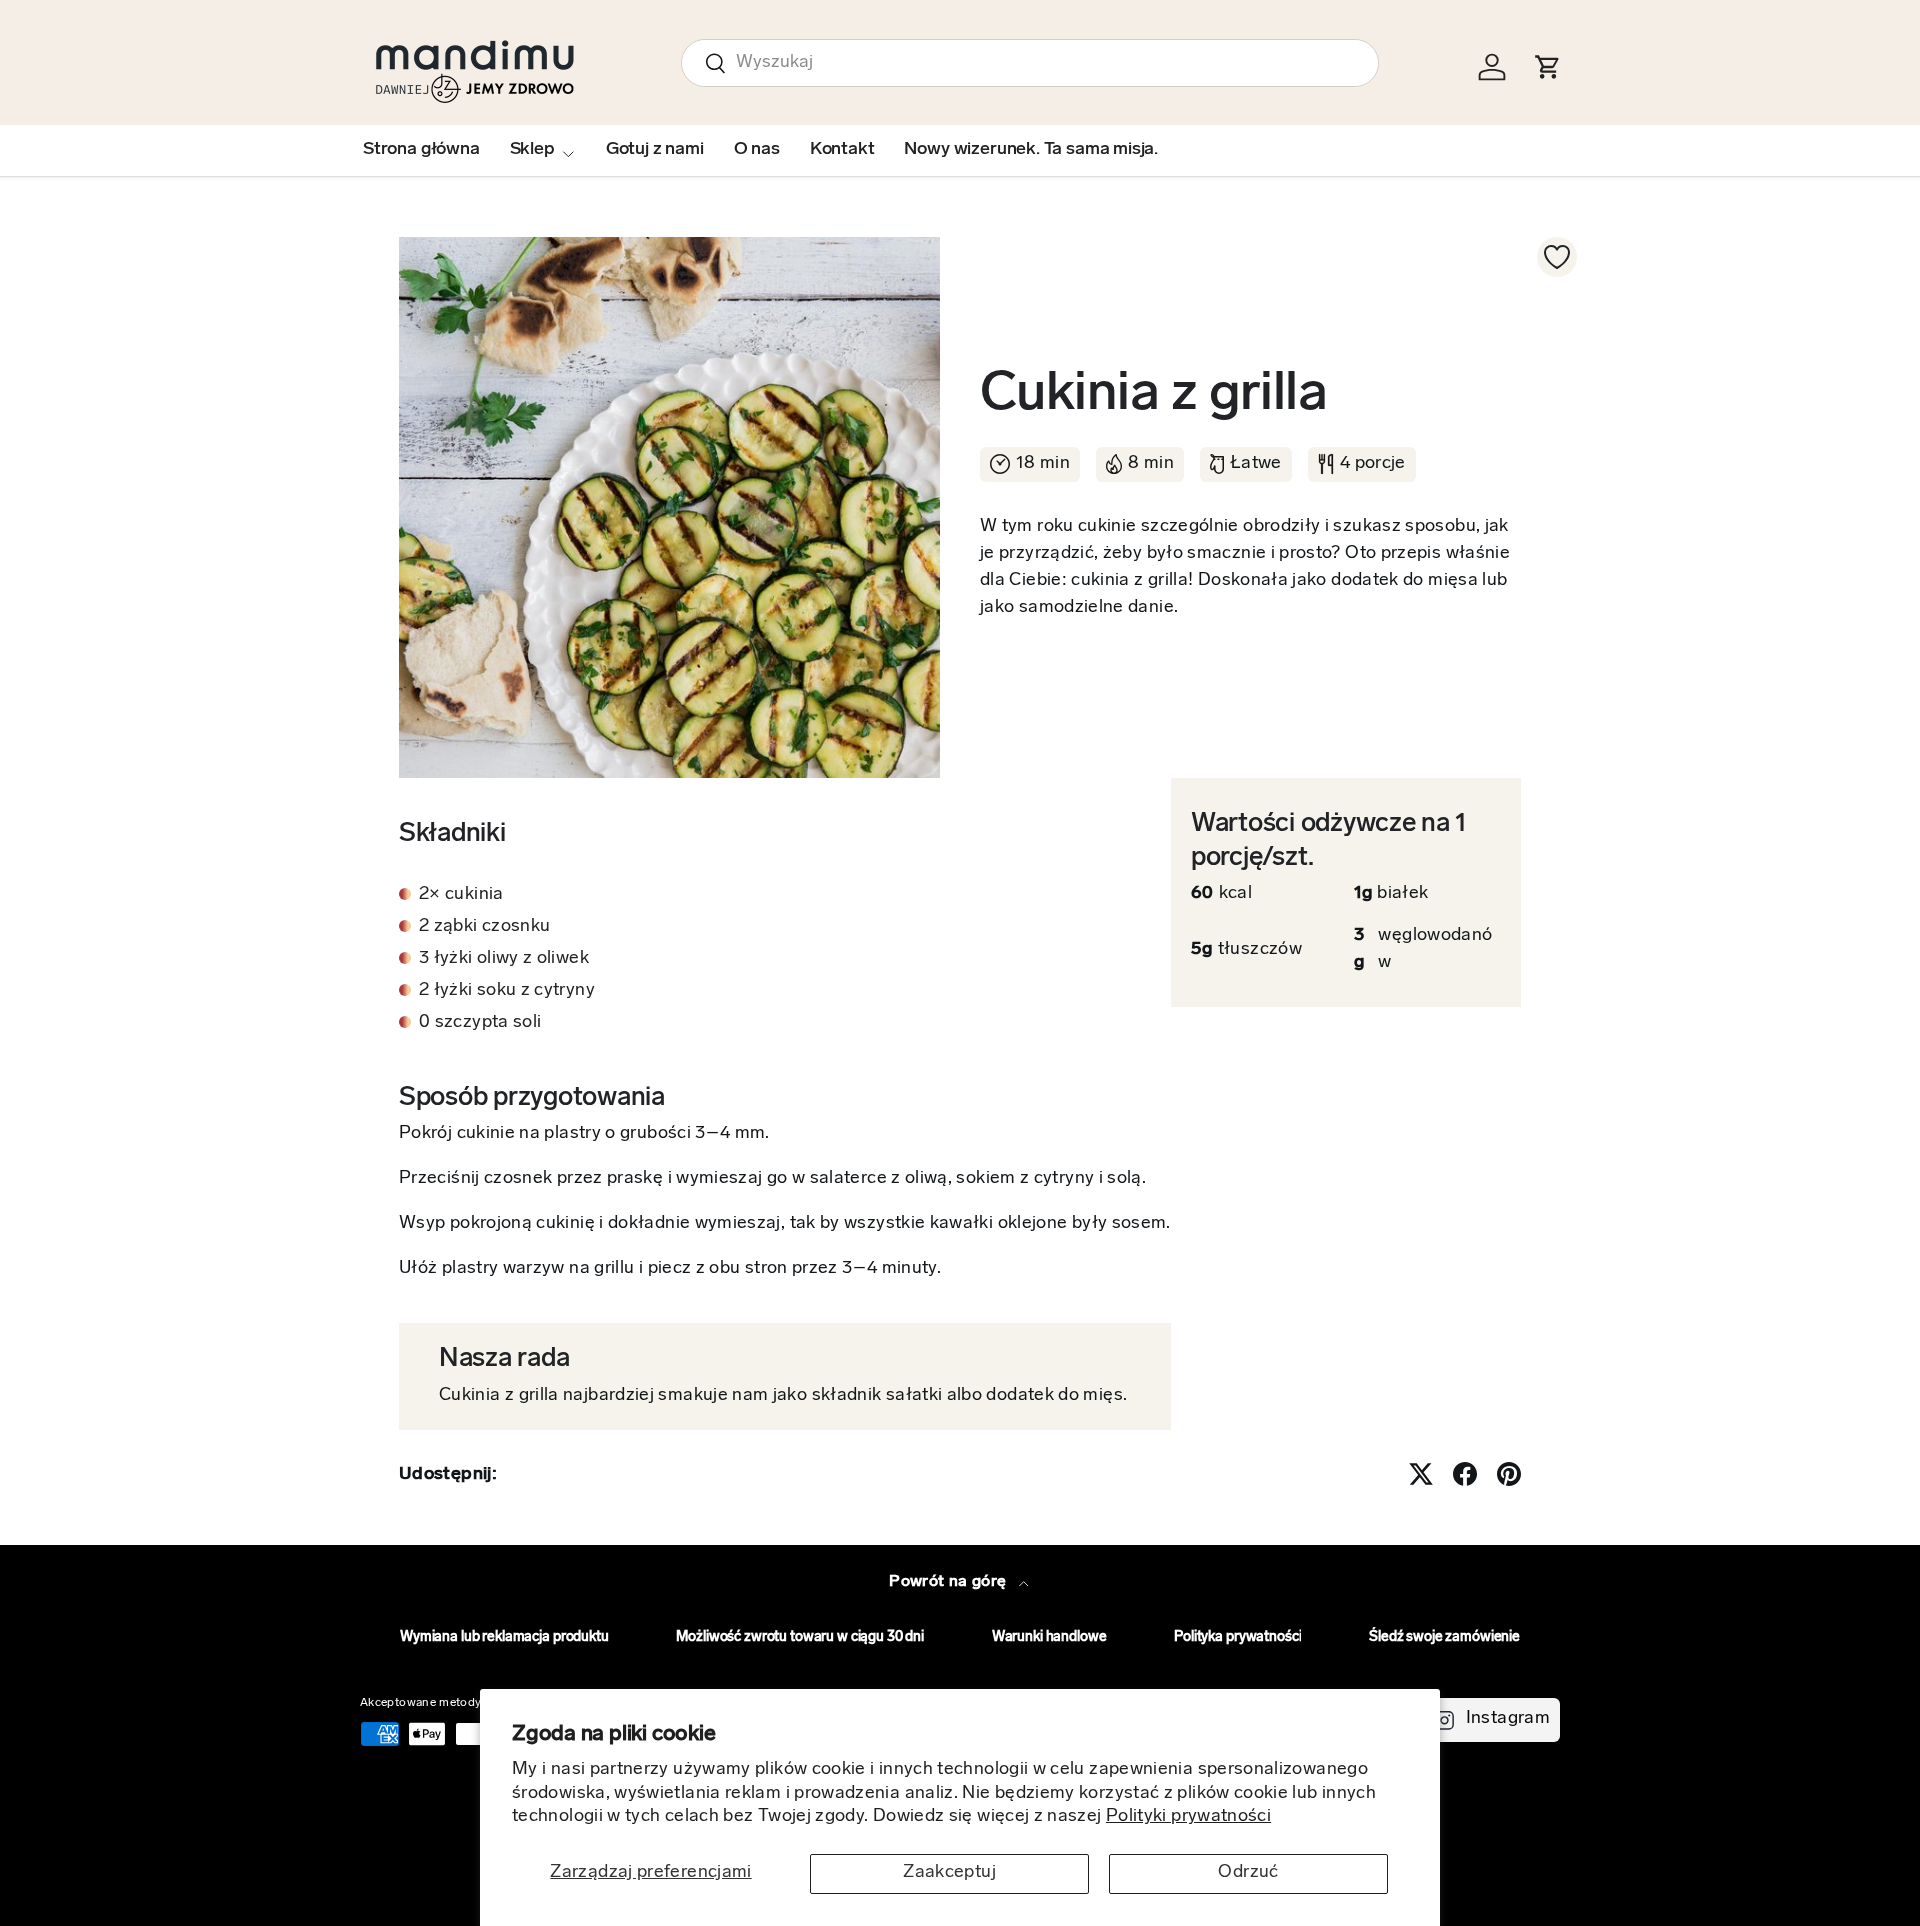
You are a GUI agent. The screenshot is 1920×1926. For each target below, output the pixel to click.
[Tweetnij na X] (1421, 1474)
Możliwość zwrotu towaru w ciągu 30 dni (800, 1637)
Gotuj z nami (655, 150)
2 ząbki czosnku (484, 927)
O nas (757, 150)
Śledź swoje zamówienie (1444, 1637)
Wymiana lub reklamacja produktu (504, 1637)
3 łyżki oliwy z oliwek (504, 959)
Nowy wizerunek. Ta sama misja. (1031, 150)
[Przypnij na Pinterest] (1509, 1474)
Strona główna (421, 150)
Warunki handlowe (1049, 1637)
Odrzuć (1248, 1873)
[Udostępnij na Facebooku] (1465, 1474)
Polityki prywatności (1188, 1817)
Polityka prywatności (1237, 1637)
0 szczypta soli (480, 1023)
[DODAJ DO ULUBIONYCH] (1557, 257)
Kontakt (842, 150)
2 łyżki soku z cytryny (507, 991)
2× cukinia (461, 895)
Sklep (532, 150)
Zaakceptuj (949, 1873)
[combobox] (1030, 63)
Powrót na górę (949, 1582)
